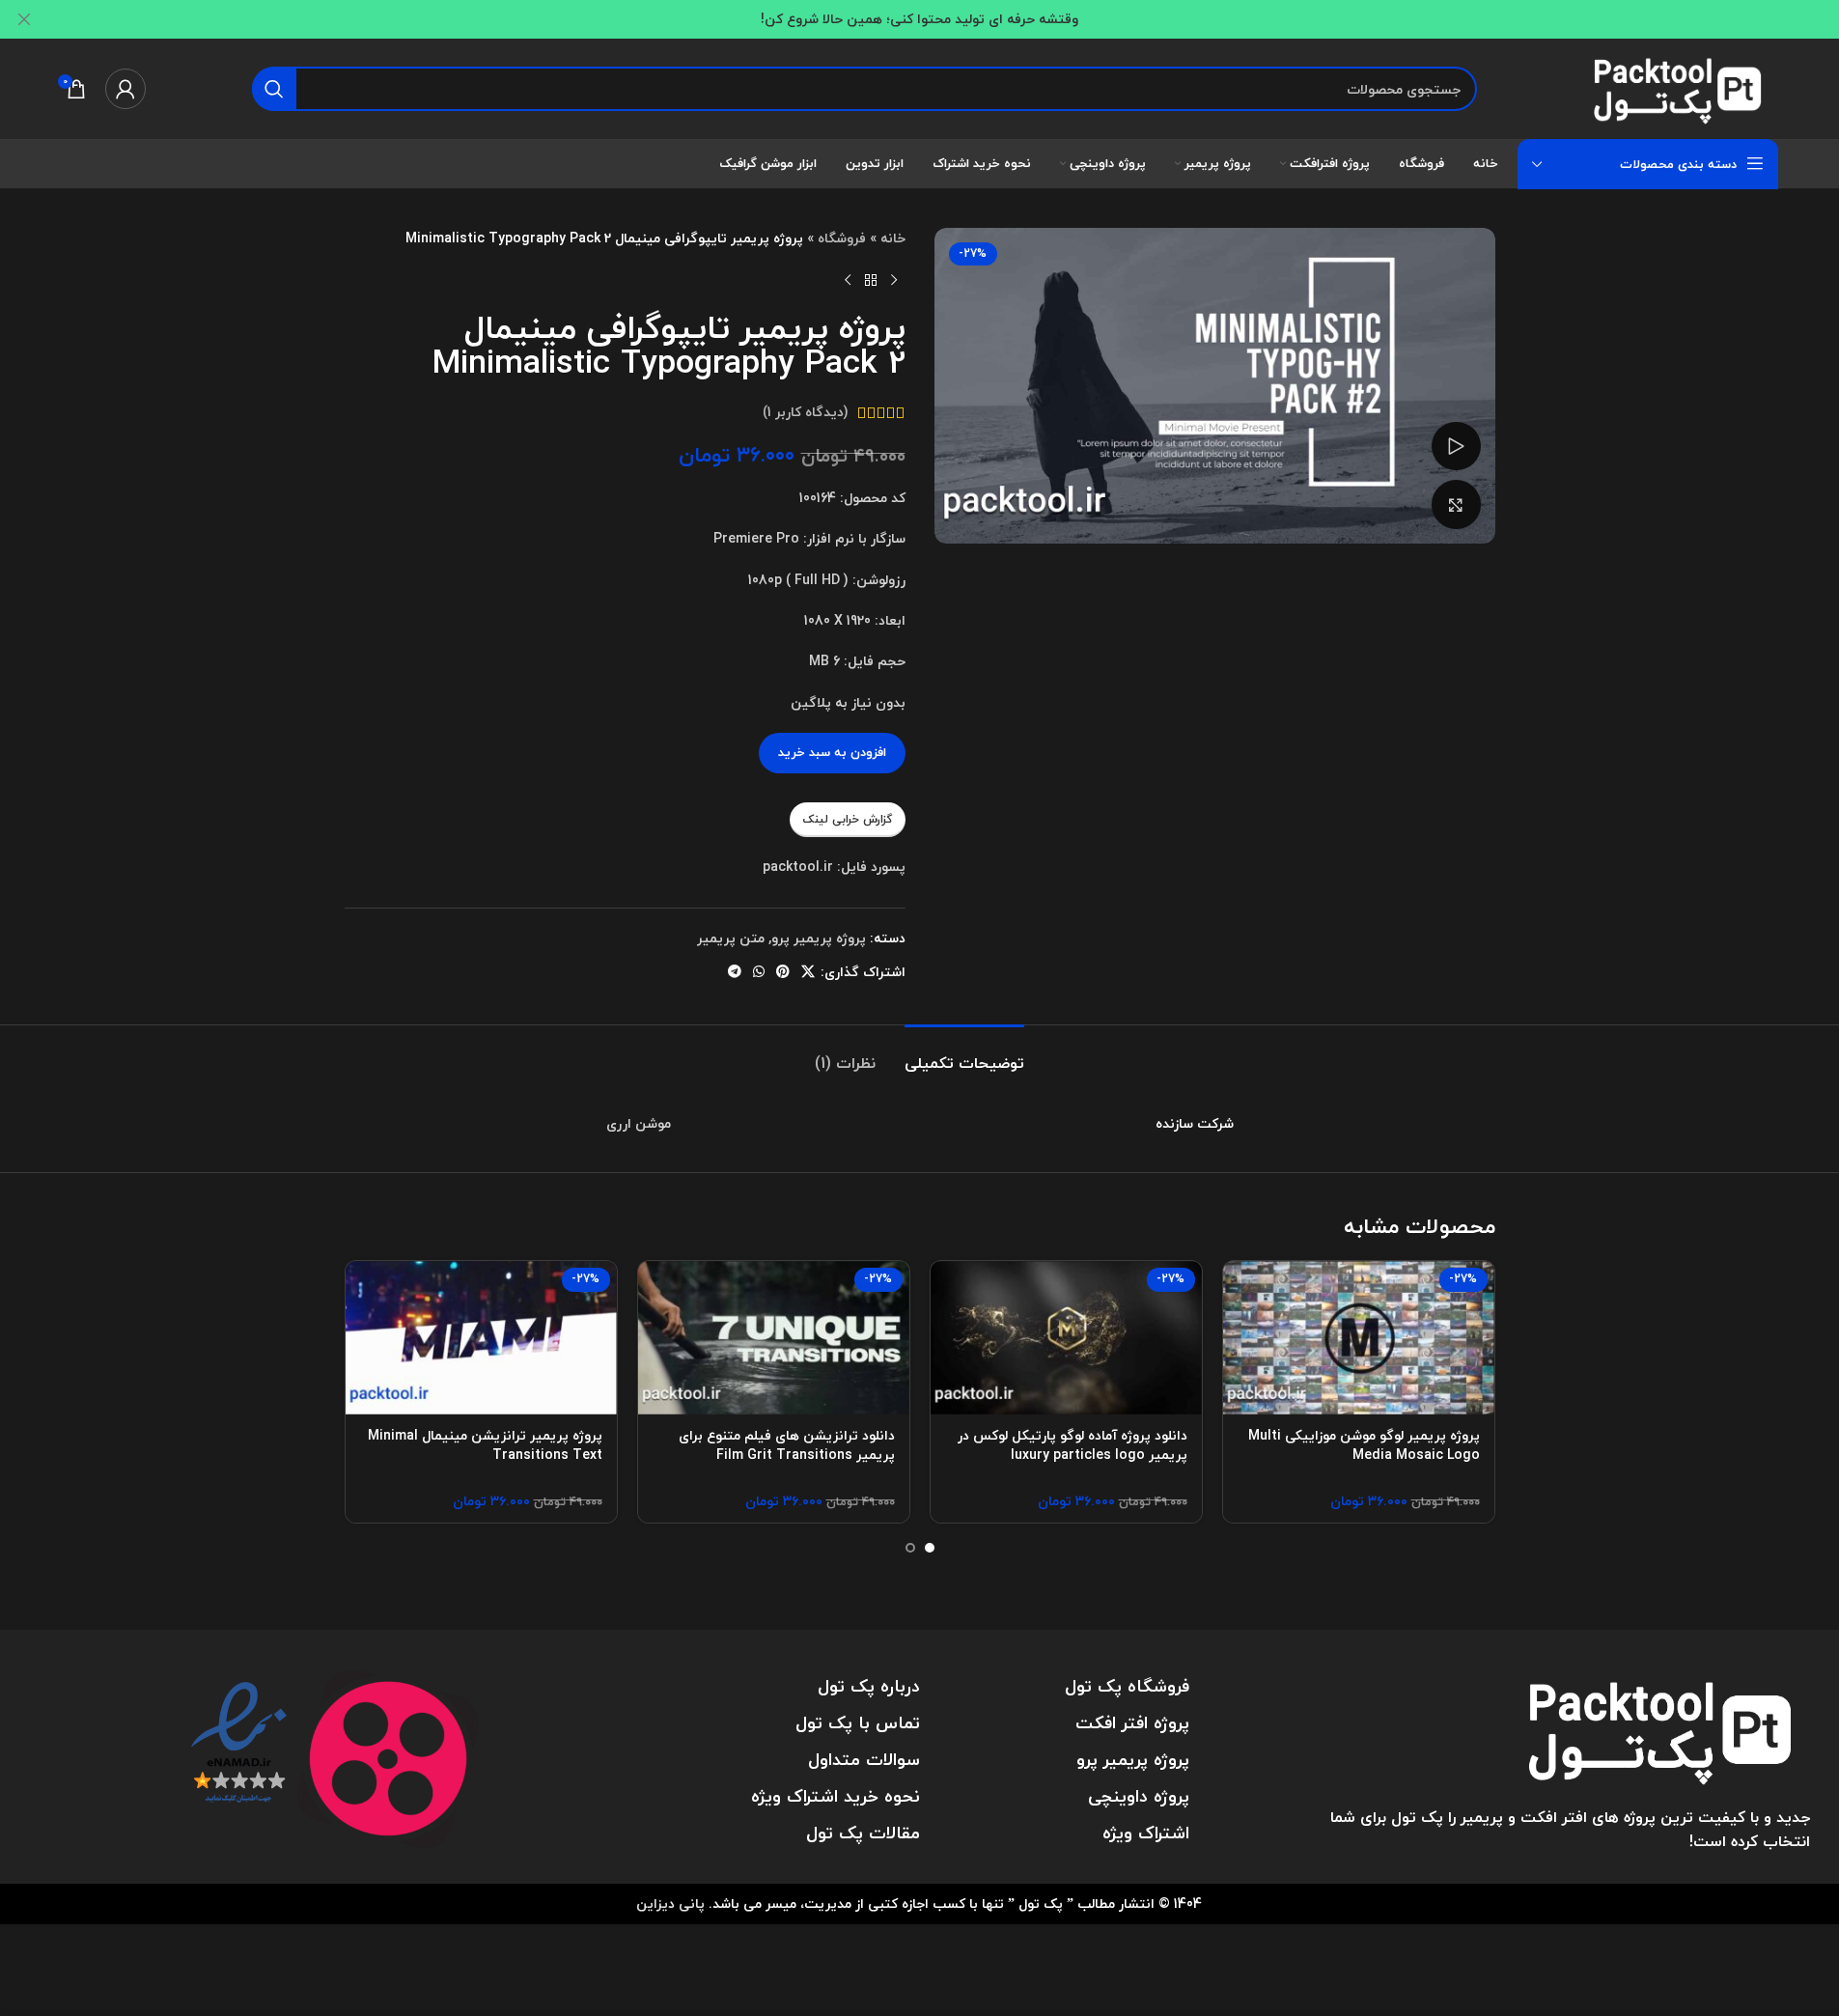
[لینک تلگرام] (735, 972)
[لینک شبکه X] (808, 972)
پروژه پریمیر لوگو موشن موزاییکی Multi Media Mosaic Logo (1364, 1445)
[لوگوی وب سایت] (1681, 86)
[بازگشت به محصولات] (871, 280)
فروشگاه (842, 238)
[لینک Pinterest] (783, 972)
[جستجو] (274, 89)
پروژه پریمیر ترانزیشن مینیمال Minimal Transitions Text (485, 1445)
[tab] (964, 1054)
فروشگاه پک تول (1127, 1686)
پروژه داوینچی (1139, 1796)
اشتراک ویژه (1146, 1833)
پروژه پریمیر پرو (819, 938)
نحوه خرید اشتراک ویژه (836, 1796)
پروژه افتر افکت (1132, 1723)
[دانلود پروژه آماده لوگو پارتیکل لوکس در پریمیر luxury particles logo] (1066, 1337)
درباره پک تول (869, 1686)
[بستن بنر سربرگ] (24, 19)
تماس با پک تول (858, 1723)
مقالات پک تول (863, 1833)
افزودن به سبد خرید (832, 752)
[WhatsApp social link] (759, 972)
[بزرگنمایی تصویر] (1456, 504)
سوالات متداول (864, 1760)
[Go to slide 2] (910, 1548)
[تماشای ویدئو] (1456, 446)
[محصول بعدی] (848, 280)
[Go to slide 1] (930, 1548)
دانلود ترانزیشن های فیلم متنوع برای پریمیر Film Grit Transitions (787, 1445)
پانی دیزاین (670, 1904)
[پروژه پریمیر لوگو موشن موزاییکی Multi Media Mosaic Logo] (1359, 1337)
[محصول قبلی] (894, 280)
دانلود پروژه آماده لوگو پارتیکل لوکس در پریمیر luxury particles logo (1073, 1445)
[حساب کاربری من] (125, 89)
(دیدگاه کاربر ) (806, 412)
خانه (893, 238)
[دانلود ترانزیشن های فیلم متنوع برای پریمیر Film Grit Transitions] (774, 1337)
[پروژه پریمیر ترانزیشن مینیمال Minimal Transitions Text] (481, 1337)
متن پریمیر (731, 938)
